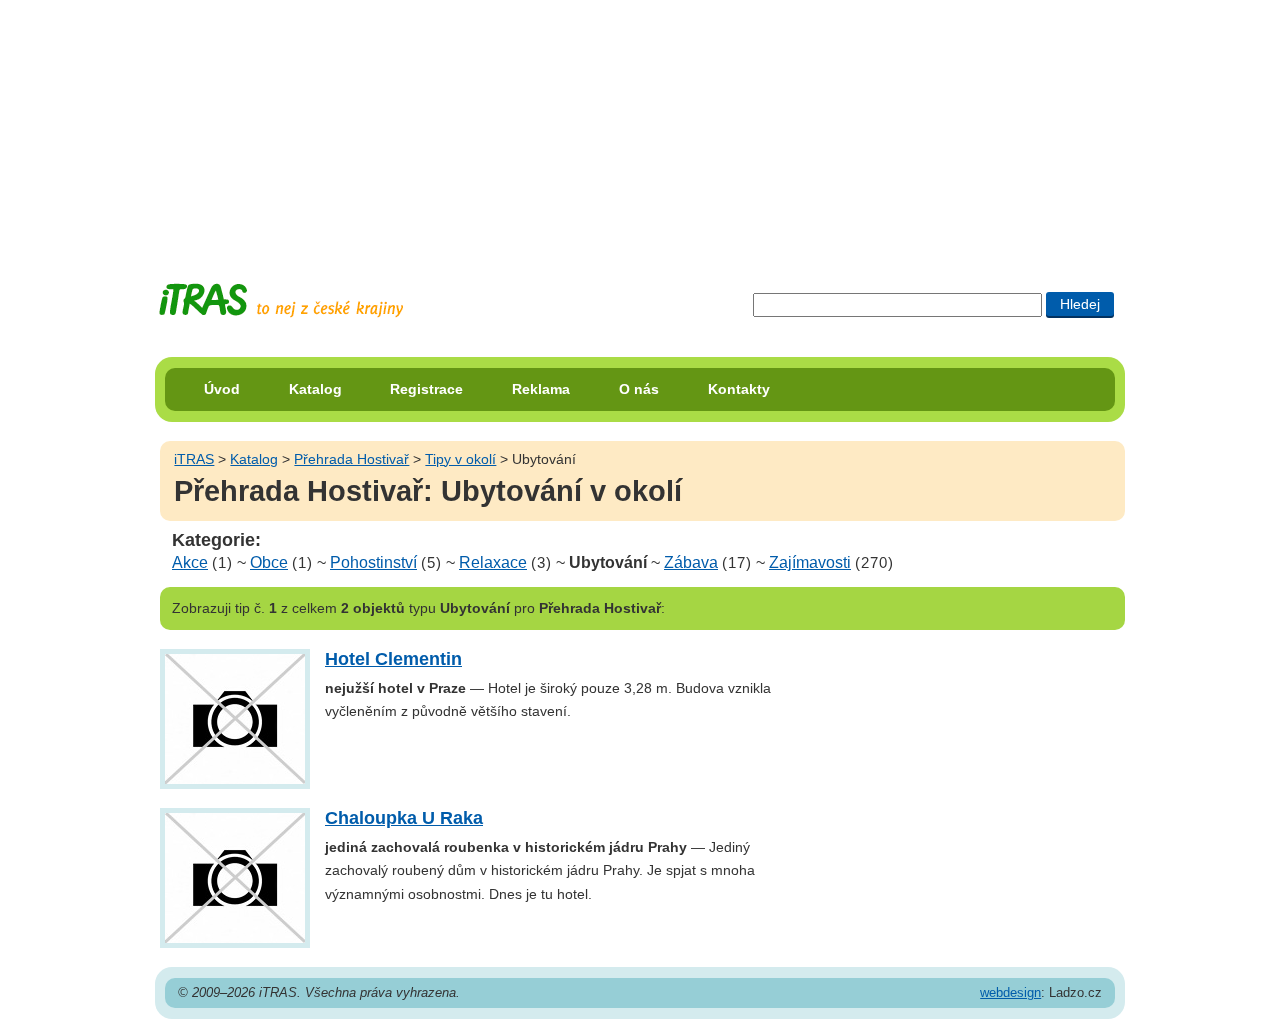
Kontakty (739, 389)
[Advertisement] (640, 125)
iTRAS (194, 459)
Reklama (541, 389)
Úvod (222, 389)
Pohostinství (373, 562)
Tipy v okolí (460, 459)
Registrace (426, 389)
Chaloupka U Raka (404, 818)
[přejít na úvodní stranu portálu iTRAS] (281, 300)
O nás (639, 389)
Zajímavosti (810, 562)
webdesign (1010, 992)
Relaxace (493, 562)
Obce (269, 562)
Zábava (691, 562)
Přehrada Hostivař (351, 459)
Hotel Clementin (393, 659)
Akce (190, 562)
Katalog (315, 389)
